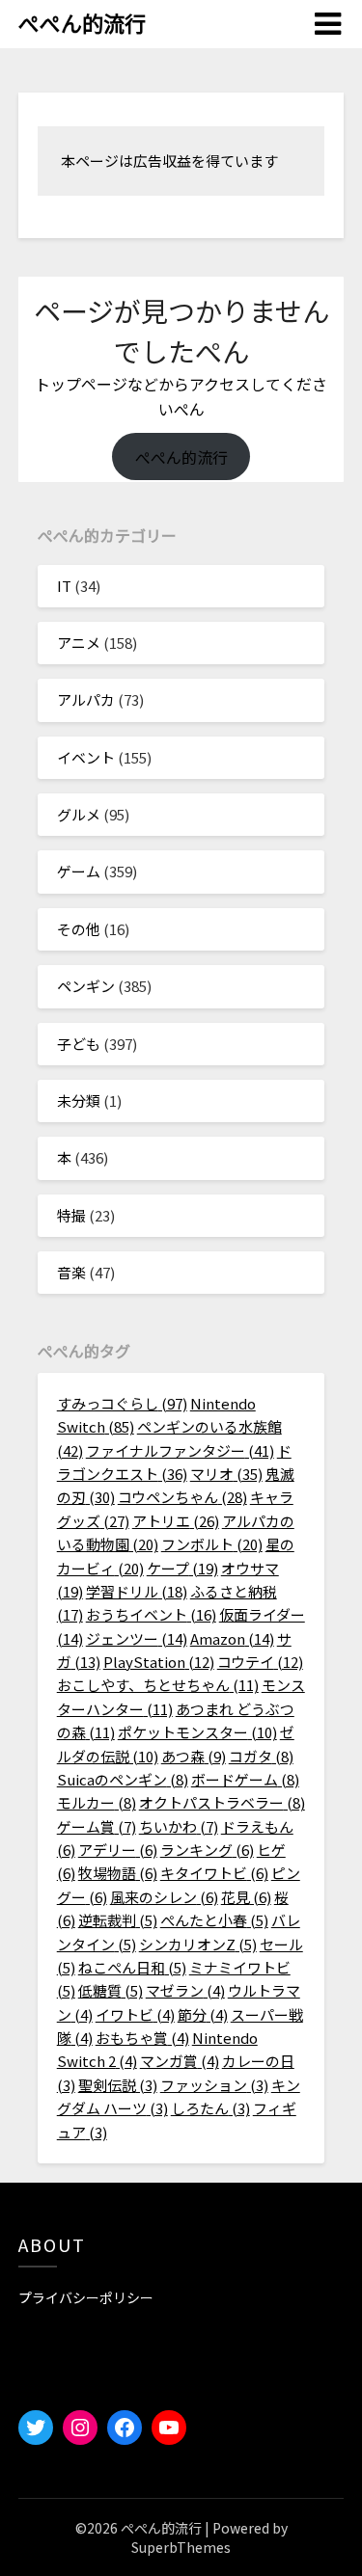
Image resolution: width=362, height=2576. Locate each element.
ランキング (207, 1850)
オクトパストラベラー (222, 1802)
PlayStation (159, 1662)
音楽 (71, 1272)
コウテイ (260, 1662)
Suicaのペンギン (123, 1779)
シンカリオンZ (198, 1944)
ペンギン (86, 986)
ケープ (182, 1568)
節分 (203, 2014)
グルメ (79, 814)
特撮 (71, 1215)
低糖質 (111, 1990)
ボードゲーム (245, 1779)
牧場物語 (118, 1873)
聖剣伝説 (118, 2085)
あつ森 (194, 1756)
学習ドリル (137, 1591)
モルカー (97, 1802)
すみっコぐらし (122, 1403)
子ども (79, 1044)
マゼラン (185, 1990)
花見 (246, 1897)
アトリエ (176, 1521)
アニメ (79, 643)
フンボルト (212, 1544)
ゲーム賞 (97, 1826)
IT (64, 586)
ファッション (214, 2085)
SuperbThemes (181, 2547)
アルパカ (86, 699)
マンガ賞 (180, 2061)
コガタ (261, 1756)
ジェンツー (137, 1638)
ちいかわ (179, 1826)
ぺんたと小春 (214, 1920)
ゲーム (79, 871)
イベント (86, 757)
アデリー (118, 1850)
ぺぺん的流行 (82, 22)
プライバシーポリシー (86, 2297)
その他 (79, 929)
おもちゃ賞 (142, 2038)
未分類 (79, 1100)
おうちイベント (151, 1614)
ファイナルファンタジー (180, 1450)
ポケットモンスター (197, 1732)
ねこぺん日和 (132, 1967)
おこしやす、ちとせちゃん (158, 1685)
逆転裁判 (118, 1920)
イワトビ (135, 2014)
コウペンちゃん (182, 1497)
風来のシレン (164, 1897)
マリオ (226, 1474)
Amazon (232, 1638)
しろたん (210, 2108)
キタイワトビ (214, 1873)
